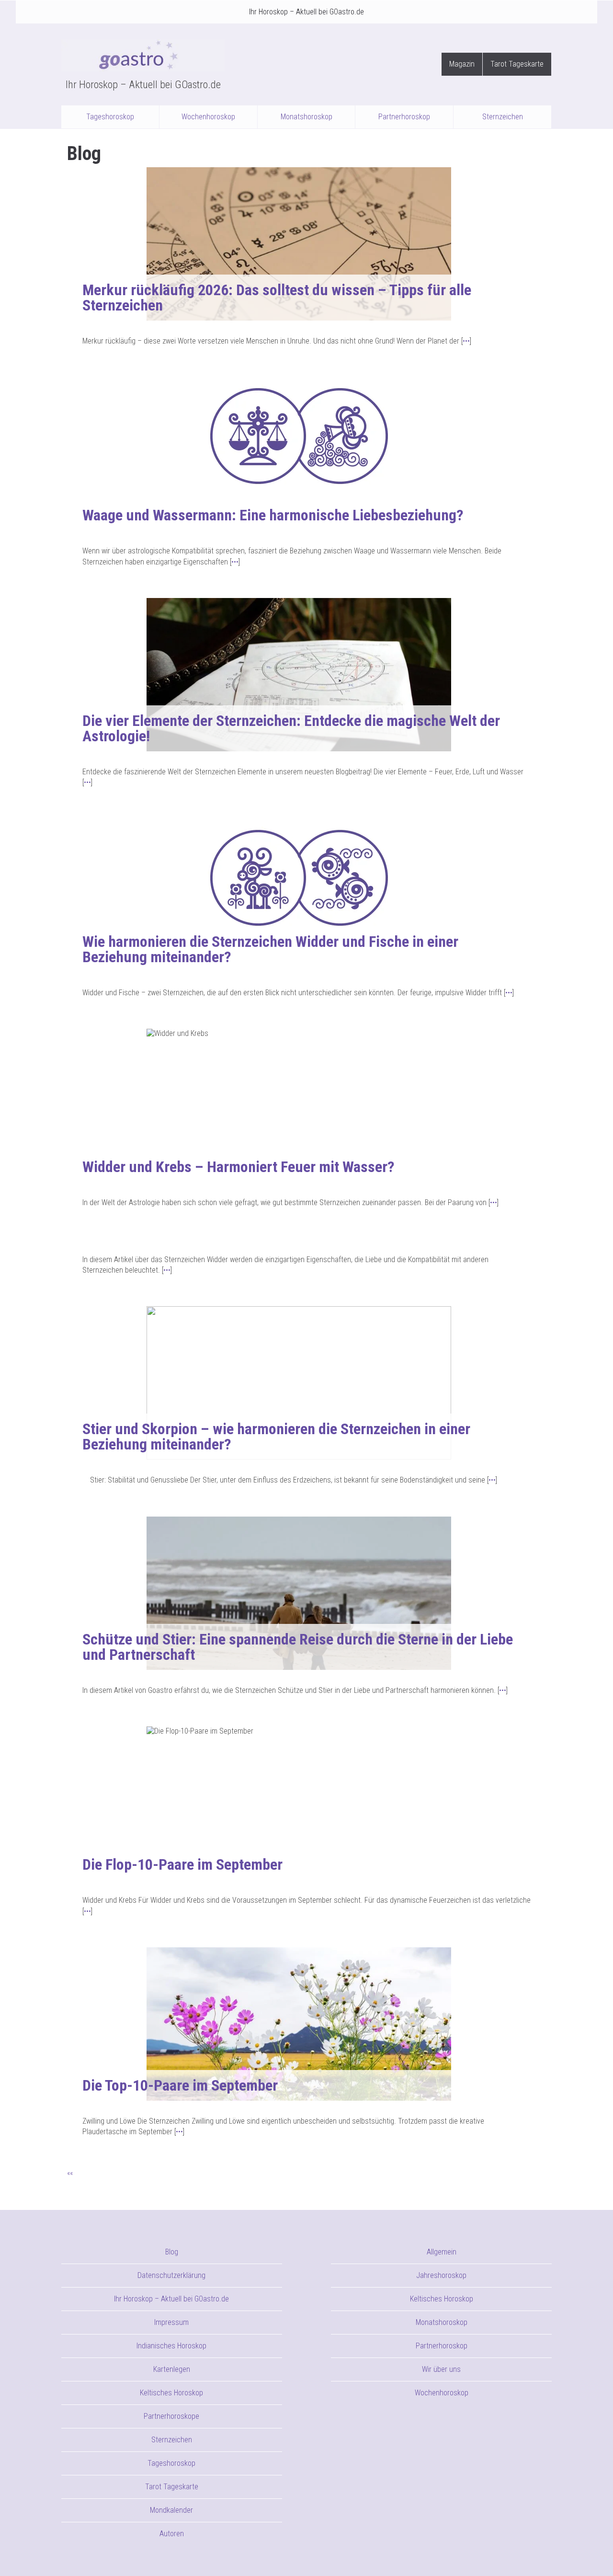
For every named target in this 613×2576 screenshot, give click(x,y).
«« (70, 2173)
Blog (172, 2252)
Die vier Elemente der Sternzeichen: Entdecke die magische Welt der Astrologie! (291, 728)
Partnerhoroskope (171, 2416)
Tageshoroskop (110, 117)
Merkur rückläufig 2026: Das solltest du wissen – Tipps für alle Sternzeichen (277, 298)
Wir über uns (441, 2369)
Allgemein (442, 2252)
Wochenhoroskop (208, 117)
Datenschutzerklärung (171, 2275)
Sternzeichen (503, 117)
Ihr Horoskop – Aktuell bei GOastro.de (306, 12)
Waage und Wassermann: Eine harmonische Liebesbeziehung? (273, 515)
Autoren (172, 2534)
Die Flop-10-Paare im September (182, 1864)
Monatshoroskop (306, 117)
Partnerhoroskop (404, 117)
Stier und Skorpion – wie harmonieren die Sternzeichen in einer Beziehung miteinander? (276, 1437)
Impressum (171, 2322)
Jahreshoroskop (441, 2275)
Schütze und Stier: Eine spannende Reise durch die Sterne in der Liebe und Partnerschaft (298, 1647)
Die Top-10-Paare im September (180, 2085)
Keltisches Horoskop (171, 2393)
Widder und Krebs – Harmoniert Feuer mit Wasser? (238, 1167)
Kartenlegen (172, 2369)
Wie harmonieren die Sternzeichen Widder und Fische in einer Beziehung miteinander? (270, 949)
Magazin (462, 64)
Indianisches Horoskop (171, 2346)
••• (466, 341)
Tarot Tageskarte (517, 64)
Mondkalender (171, 2510)
